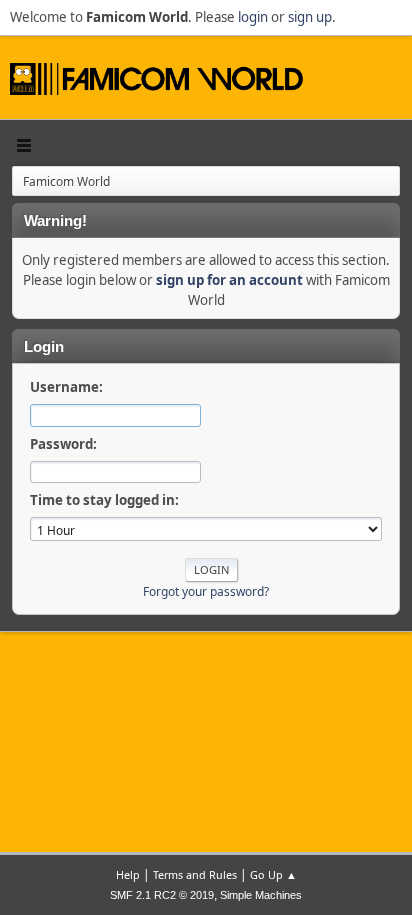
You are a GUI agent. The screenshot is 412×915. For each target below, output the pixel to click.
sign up (310, 17)
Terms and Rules (195, 874)
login (253, 17)
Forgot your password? (206, 591)
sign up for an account (229, 280)
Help (128, 874)
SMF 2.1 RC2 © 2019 (162, 895)
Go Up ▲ (273, 874)
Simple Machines (261, 895)
